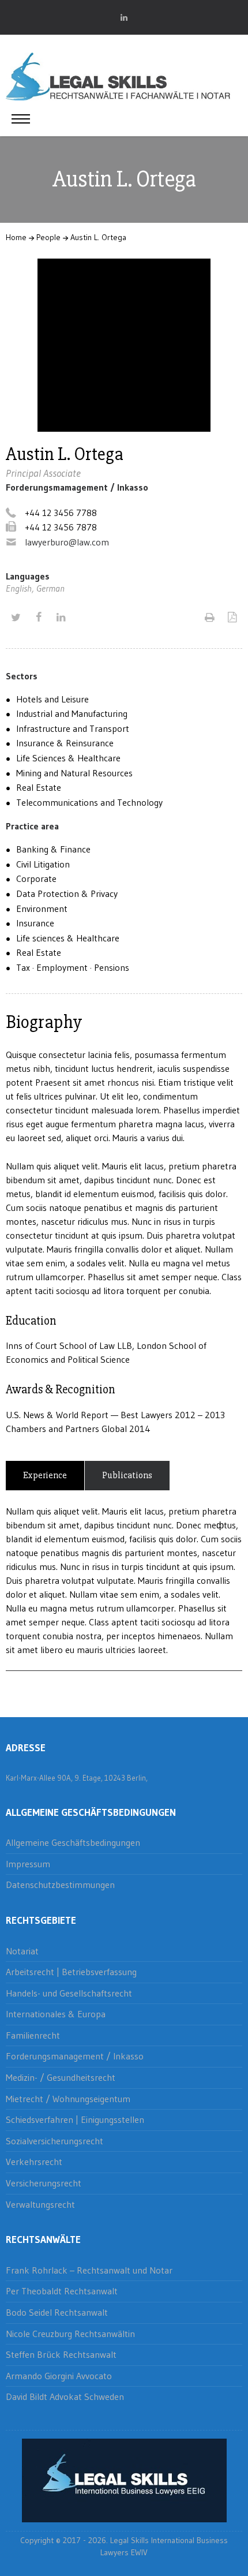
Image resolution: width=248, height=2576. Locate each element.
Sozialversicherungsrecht (55, 2141)
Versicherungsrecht (44, 2183)
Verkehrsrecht (34, 2162)
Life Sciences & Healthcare (68, 758)
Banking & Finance (53, 849)
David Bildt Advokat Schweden (65, 2396)
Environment (42, 908)
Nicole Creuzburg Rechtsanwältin (70, 2334)
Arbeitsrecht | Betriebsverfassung (71, 1972)
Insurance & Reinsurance (65, 743)
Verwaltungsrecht (40, 2204)
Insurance (35, 923)
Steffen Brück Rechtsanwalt (61, 2354)
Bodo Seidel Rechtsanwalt (57, 2312)
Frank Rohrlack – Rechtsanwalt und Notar (89, 2270)
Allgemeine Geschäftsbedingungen (73, 1842)
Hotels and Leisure (52, 699)
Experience (45, 1475)
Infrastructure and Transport (73, 728)
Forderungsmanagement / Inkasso (75, 2056)
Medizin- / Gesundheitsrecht (61, 2077)
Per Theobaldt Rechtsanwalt (62, 2291)
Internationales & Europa (56, 2014)
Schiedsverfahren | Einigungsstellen (75, 2119)
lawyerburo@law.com (67, 542)
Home (16, 237)
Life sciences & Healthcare (68, 938)
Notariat (22, 1951)
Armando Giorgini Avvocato (59, 2376)
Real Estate (39, 787)
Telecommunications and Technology (89, 802)
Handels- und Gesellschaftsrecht (69, 1993)
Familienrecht (33, 2035)
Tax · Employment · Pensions (73, 967)
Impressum (28, 1864)
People (48, 237)
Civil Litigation (43, 864)
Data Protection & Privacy (67, 893)
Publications (127, 1475)
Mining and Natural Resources (74, 773)
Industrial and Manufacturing (72, 713)
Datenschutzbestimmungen (60, 1885)
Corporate (36, 878)
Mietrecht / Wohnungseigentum (68, 2099)
